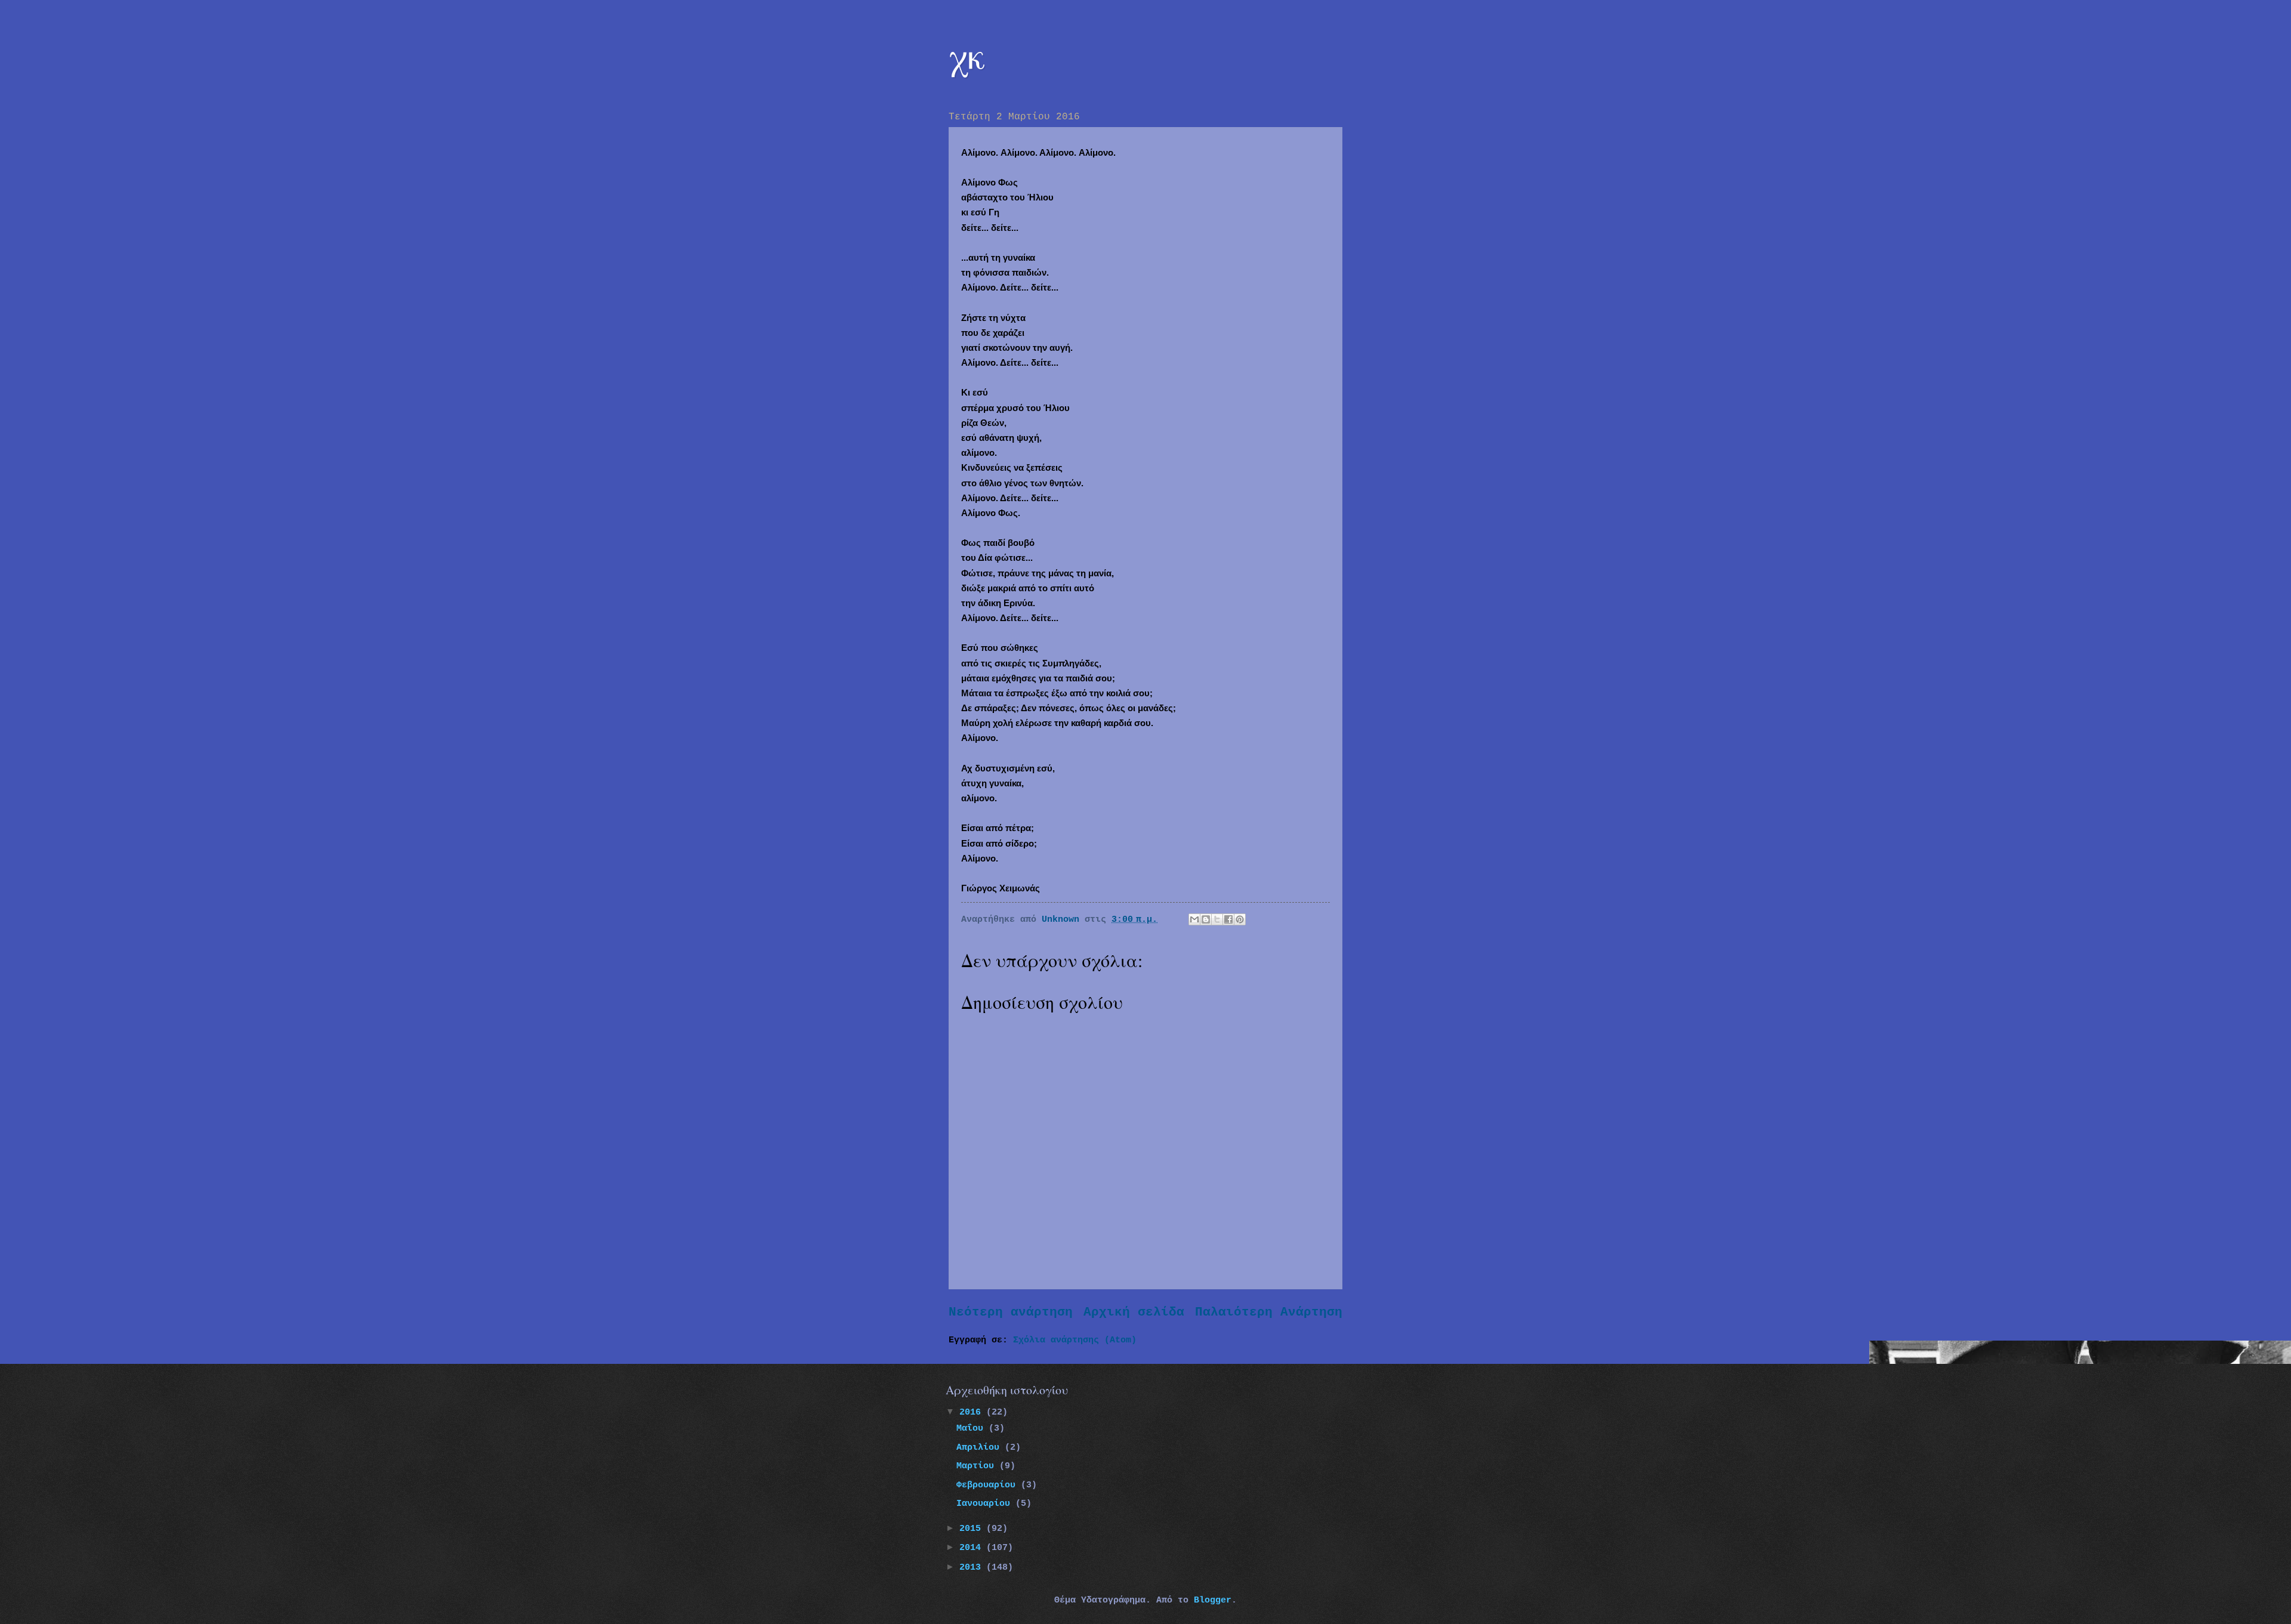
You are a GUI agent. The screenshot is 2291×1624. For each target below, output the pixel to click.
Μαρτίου (978, 1466)
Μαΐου (972, 1428)
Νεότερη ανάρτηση (1011, 1312)
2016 (973, 1412)
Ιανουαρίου (986, 1503)
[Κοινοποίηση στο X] (1217, 919)
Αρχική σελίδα (1134, 1312)
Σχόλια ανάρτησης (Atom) (1075, 1340)
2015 (973, 1529)
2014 (973, 1548)
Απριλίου (981, 1447)
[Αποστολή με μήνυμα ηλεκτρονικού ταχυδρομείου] (1194, 919)
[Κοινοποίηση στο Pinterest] (1240, 919)
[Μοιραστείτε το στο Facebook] (1228, 919)
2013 (973, 1567)
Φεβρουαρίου (989, 1485)
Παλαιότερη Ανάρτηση (1269, 1312)
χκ (967, 55)
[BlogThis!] (1206, 919)
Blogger (1213, 1600)
